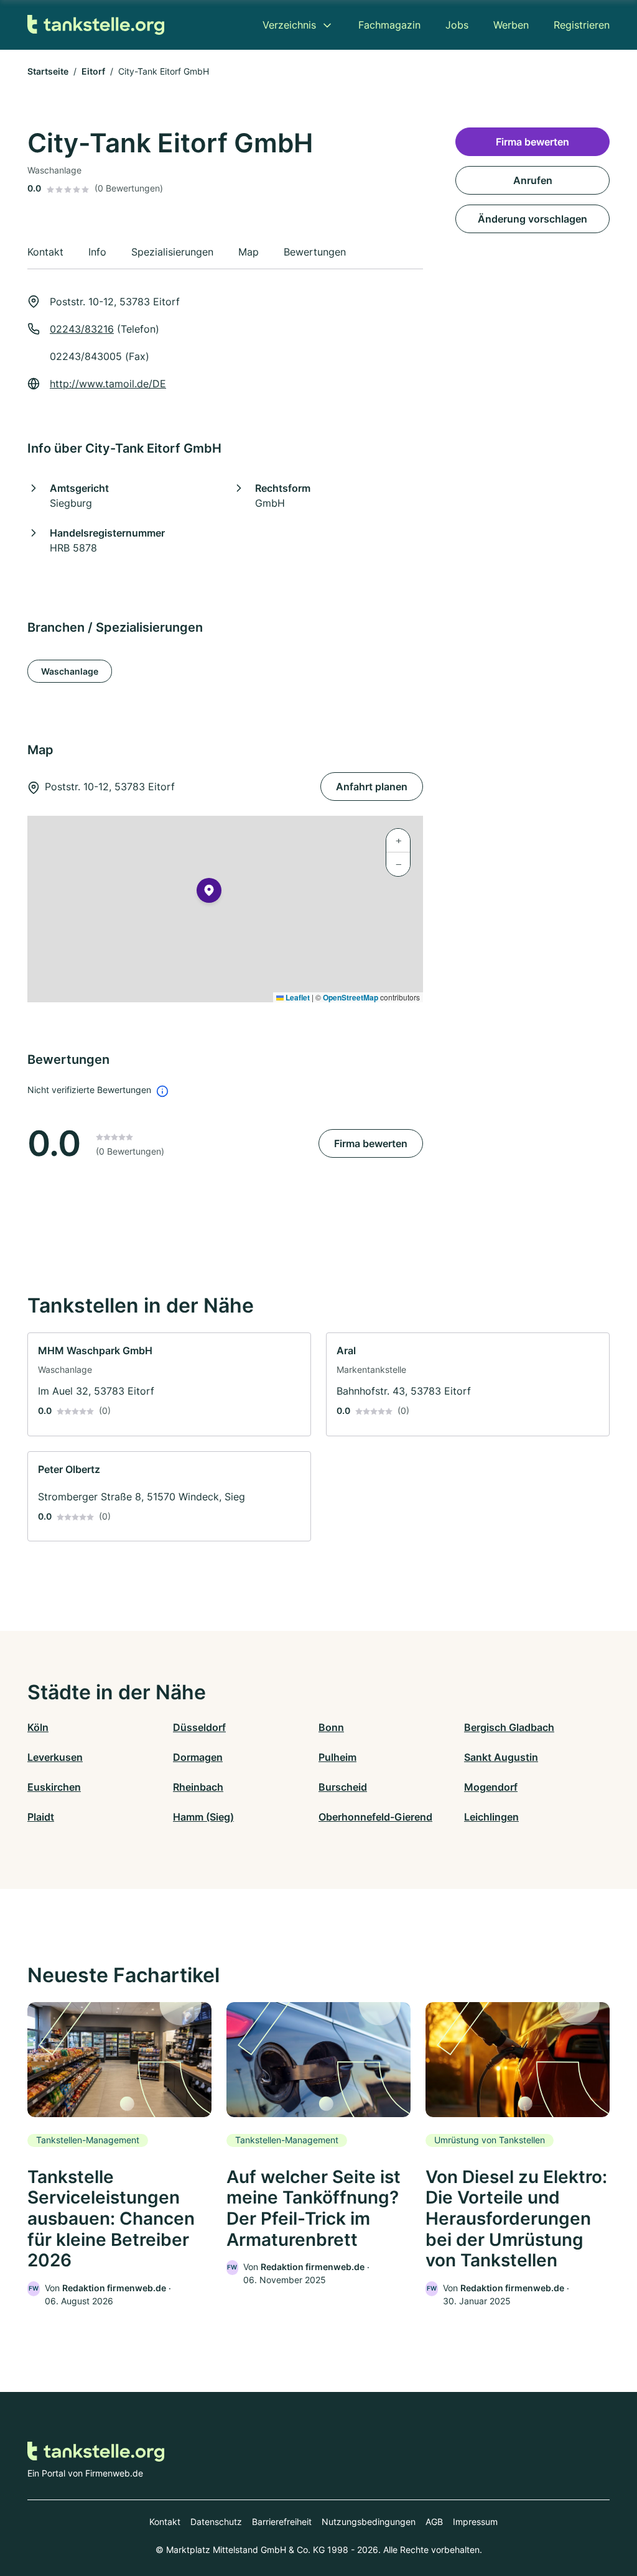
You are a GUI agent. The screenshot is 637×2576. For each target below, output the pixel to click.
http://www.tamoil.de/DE (108, 384)
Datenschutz (216, 2522)
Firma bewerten (371, 1143)
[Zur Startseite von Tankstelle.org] (96, 25)
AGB (434, 2522)
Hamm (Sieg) (203, 1817)
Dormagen (198, 1757)
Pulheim (337, 1757)
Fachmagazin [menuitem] (389, 25)
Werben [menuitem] (511, 25)
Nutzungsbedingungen (369, 2522)
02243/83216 (82, 329)
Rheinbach (198, 1787)
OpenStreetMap (351, 997)
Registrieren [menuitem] (582, 25)
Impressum (475, 2522)
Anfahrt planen (372, 787)
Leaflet (297, 997)
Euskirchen (54, 1787)
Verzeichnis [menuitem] (289, 25)
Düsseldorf (199, 1727)
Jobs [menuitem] (457, 25)
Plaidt (41, 1817)
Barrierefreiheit (282, 2522)
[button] (209, 893)
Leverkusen (55, 1757)
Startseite (48, 71)
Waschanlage (70, 671)
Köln (38, 1727)
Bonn (331, 1727)
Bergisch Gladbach (509, 1727)
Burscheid (343, 1787)
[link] (169, 1384)
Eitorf (93, 71)
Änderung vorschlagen (532, 219)
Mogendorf (491, 1787)
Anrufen (533, 180)
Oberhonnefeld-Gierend (375, 1817)
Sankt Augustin (501, 1757)
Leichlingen (491, 1817)
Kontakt (165, 2522)
